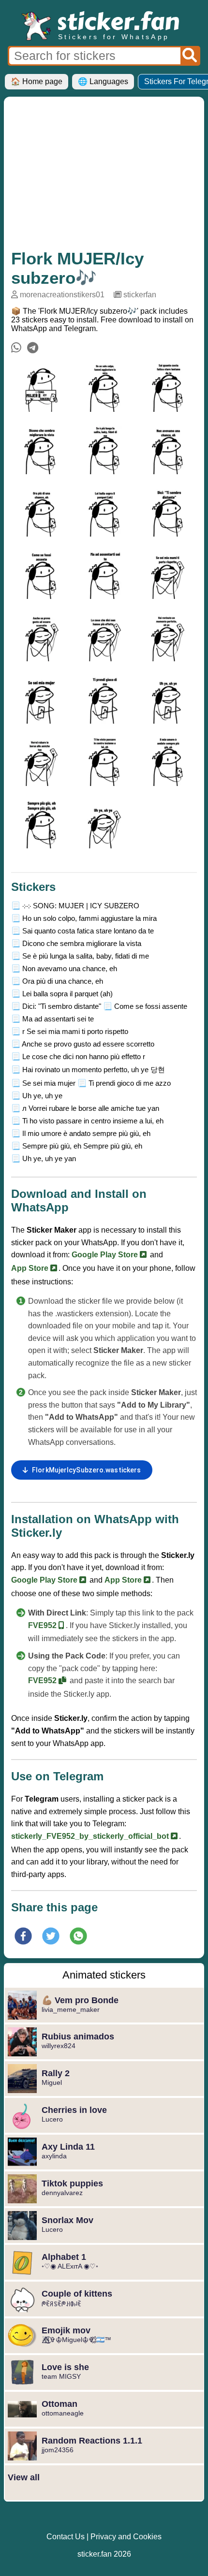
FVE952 (43, 1625)
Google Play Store (106, 1255)
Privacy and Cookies (126, 2537)
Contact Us (66, 2537)
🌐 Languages (103, 81)
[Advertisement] (104, 176)
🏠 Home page (37, 81)
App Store (31, 1268)
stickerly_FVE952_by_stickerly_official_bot (91, 1836)
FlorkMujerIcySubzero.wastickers (86, 1470)
